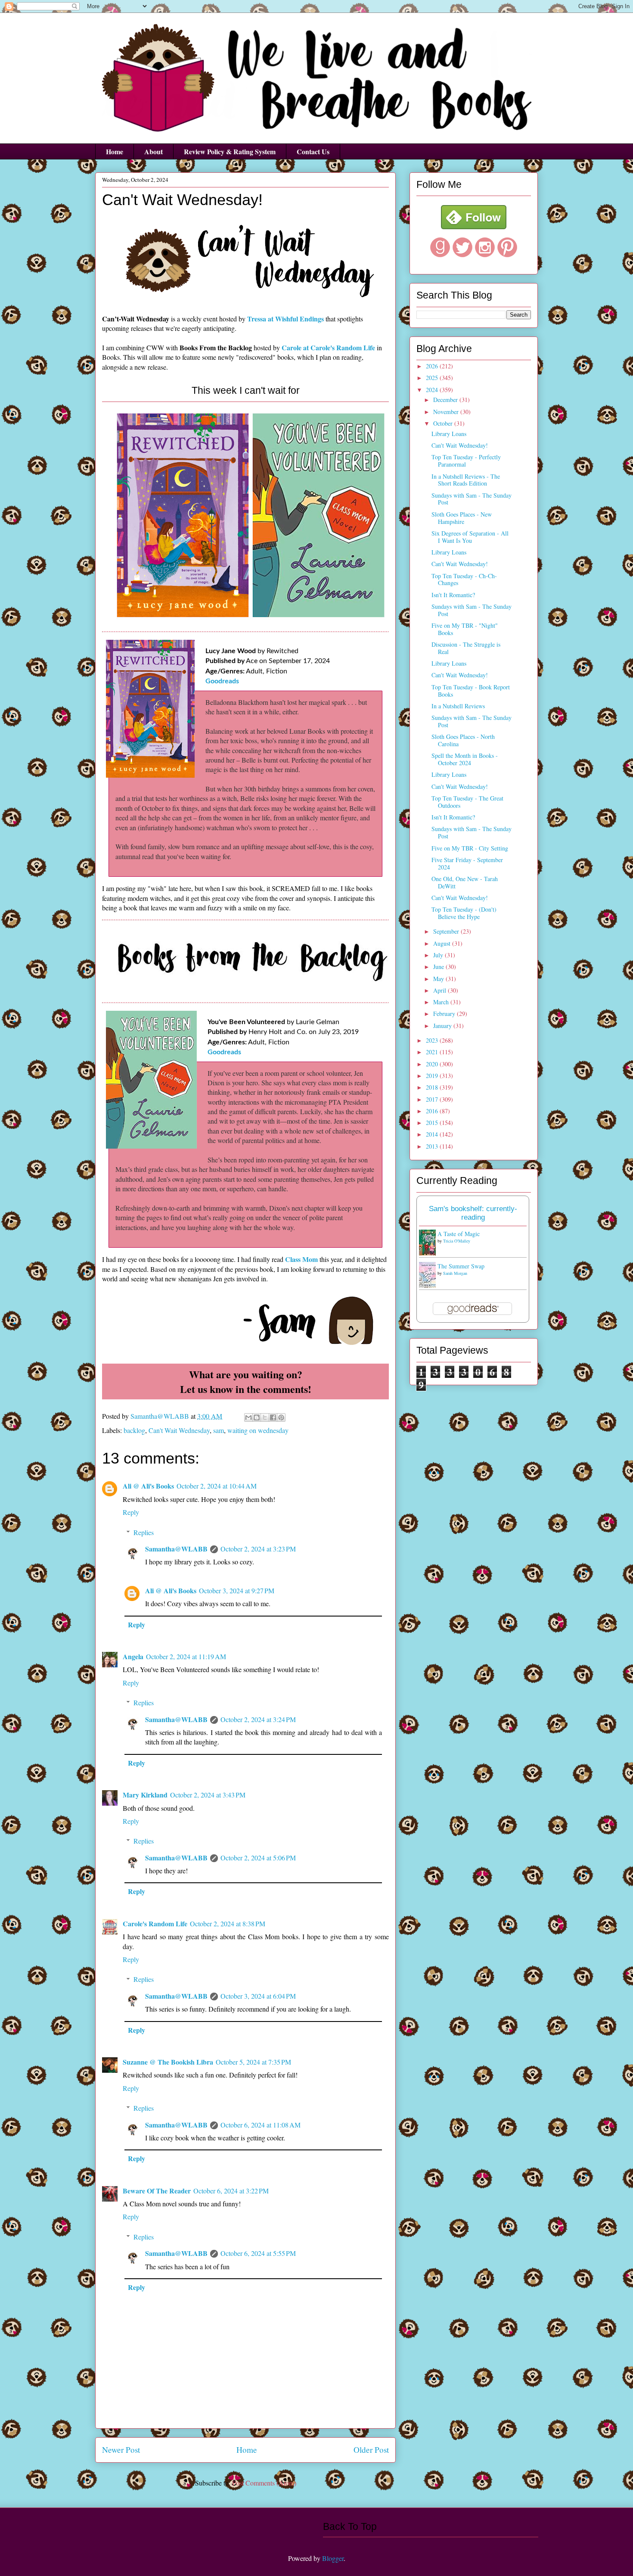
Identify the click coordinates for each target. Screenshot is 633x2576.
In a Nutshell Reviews (458, 706)
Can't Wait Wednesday (179, 1430)
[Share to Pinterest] (281, 1417)
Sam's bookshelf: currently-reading (473, 1213)
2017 (433, 1099)
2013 (433, 1146)
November (447, 412)
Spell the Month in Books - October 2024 (465, 759)
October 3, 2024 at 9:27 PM (237, 1590)
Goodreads (222, 681)
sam (219, 1430)
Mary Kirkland (145, 1795)
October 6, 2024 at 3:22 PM (231, 2191)
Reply (131, 1512)
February (445, 1014)
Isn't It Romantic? (453, 595)
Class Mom (301, 1259)
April (441, 990)
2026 (433, 366)
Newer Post (121, 2450)
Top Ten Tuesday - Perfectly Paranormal (466, 461)
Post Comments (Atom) (264, 2483)
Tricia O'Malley (457, 1241)
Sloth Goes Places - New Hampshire (462, 518)
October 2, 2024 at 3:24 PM (258, 1719)
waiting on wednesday (258, 1430)
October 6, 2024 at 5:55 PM (258, 2253)
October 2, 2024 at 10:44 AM (217, 1486)
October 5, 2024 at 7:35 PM (253, 2062)
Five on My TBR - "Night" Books (465, 629)
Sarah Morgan (455, 1273)
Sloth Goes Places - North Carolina (463, 740)
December (446, 400)
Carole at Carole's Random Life (328, 347)
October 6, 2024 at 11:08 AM (261, 2125)
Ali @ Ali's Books (148, 1486)
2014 (433, 1134)
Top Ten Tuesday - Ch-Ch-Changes (464, 579)
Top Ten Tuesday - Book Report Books (471, 691)
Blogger (333, 2558)
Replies (144, 1532)
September (447, 931)
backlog (134, 1430)
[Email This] (248, 1417)
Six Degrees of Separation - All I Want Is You (470, 537)
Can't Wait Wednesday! (460, 445)
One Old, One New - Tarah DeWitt (465, 882)
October (444, 423)
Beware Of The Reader (157, 2191)
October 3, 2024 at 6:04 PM (258, 1996)
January (443, 1026)
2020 (433, 1064)
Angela (133, 1656)
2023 (433, 1040)
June (439, 967)
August (443, 943)
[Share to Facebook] (273, 1417)
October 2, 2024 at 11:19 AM (186, 1656)
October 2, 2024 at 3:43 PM (208, 1795)
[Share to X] (265, 1417)
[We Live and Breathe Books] (474, 227)
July (439, 955)
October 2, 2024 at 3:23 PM (258, 1549)
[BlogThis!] (257, 1417)
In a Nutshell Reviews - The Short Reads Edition (466, 480)
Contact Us (313, 151)
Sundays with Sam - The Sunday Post (472, 499)
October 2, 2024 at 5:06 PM (258, 1858)
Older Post (371, 2450)
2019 (433, 1076)
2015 (433, 1123)
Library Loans (449, 434)
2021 (433, 1052)
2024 (433, 390)
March (442, 1002)
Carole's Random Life (155, 1923)
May (439, 979)
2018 (433, 1087)
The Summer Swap (461, 1266)
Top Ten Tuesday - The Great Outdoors (467, 802)
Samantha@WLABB (176, 1549)
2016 (433, 1111)
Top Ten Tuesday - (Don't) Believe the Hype (464, 913)
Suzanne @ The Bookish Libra (168, 2062)
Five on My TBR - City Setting (470, 848)
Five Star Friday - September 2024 (467, 863)
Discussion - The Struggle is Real (466, 648)
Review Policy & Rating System (230, 151)
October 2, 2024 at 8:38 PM (228, 1923)
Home (115, 151)
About (154, 151)
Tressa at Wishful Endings (285, 319)
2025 (433, 378)
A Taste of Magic (459, 1234)
